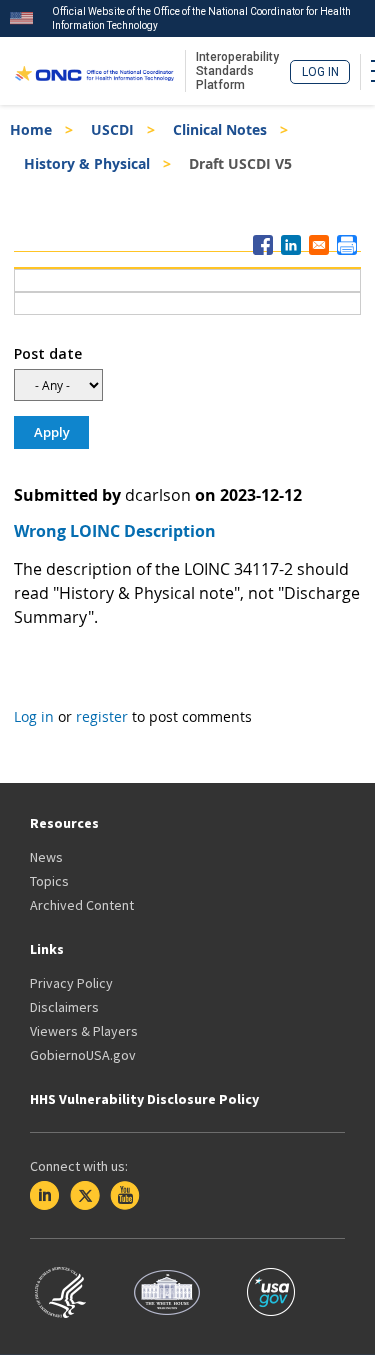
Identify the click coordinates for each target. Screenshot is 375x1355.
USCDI (112, 129)
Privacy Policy (71, 983)
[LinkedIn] (45, 1196)
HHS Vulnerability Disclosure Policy (144, 1099)
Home (31, 129)
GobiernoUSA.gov (83, 1055)
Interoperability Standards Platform (237, 71)
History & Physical (87, 163)
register (102, 716)
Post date (48, 353)
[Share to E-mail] (319, 245)
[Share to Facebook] (263, 245)
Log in (320, 72)
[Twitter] (85, 1196)
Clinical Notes (220, 129)
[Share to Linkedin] (291, 245)
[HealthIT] (94, 71)
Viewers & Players (84, 1031)
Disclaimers (64, 1007)
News (46, 857)
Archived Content (82, 905)
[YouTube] (125, 1196)
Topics (49, 881)
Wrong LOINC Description (115, 531)
